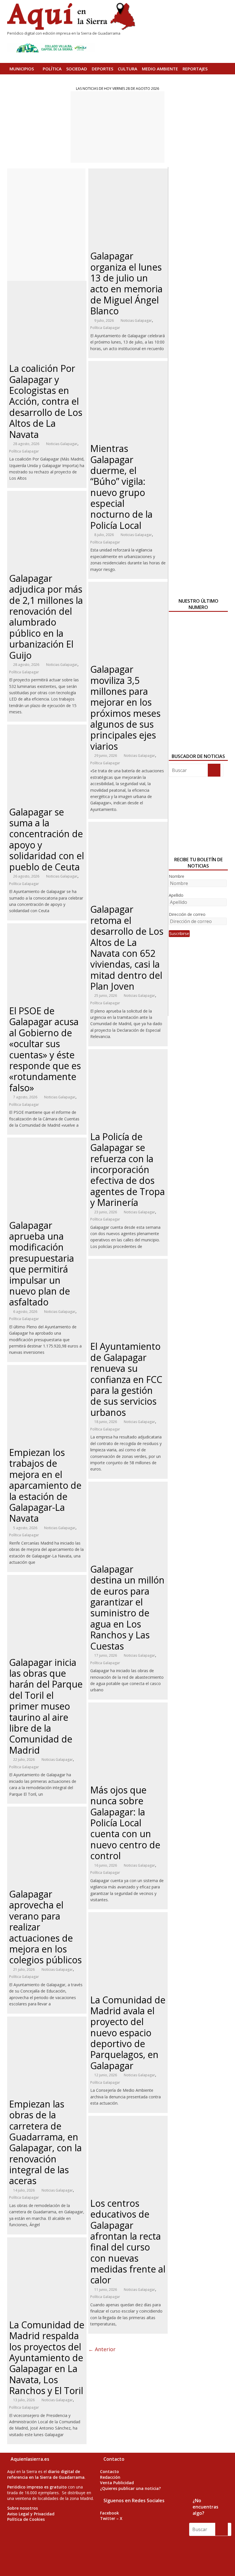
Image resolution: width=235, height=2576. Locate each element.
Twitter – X (111, 2518)
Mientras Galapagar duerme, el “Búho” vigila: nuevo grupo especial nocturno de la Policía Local (121, 487)
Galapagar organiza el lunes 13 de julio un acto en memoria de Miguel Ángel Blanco (126, 283)
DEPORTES (102, 69)
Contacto (109, 2471)
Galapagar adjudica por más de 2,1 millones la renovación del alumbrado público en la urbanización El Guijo (46, 617)
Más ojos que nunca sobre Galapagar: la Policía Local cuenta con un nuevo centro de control (125, 1823)
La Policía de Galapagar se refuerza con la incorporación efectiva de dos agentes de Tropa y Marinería (128, 1169)
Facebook (109, 2513)
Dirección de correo (187, 914)
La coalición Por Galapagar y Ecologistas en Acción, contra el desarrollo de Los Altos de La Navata (46, 401)
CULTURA (128, 69)
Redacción (110, 2477)
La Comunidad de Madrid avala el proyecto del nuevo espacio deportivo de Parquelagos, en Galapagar (128, 2033)
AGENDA (18, 80)
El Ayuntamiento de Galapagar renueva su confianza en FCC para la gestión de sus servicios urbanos (126, 1379)
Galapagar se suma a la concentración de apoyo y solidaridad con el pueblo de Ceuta (47, 839)
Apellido (176, 895)
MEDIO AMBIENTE (160, 69)
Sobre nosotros (22, 2508)
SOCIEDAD (77, 69)
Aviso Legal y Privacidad (31, 2514)
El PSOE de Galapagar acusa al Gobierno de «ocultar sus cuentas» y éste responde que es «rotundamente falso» (45, 1049)
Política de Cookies (26, 2519)
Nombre (177, 876)
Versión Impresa (50, 80)
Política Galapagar (24, 451)
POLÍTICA (52, 69)
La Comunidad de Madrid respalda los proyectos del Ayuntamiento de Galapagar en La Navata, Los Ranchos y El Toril (47, 2358)
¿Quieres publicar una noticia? (130, 2488)
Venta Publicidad (117, 2483)
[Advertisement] (117, 127)
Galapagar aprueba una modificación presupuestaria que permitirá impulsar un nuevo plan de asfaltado (42, 1264)
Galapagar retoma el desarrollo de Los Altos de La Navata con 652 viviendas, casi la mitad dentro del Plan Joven (127, 948)
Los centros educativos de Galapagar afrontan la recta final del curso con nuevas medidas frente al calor (128, 2242)
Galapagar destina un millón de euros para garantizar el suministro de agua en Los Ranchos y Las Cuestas (127, 1607)
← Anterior (102, 2349)
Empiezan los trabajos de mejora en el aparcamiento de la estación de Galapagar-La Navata (45, 1485)
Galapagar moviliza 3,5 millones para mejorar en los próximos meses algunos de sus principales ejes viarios (125, 708)
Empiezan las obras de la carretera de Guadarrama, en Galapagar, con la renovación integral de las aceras (45, 2142)
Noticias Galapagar (62, 444)
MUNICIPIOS (22, 69)
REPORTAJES (195, 69)
